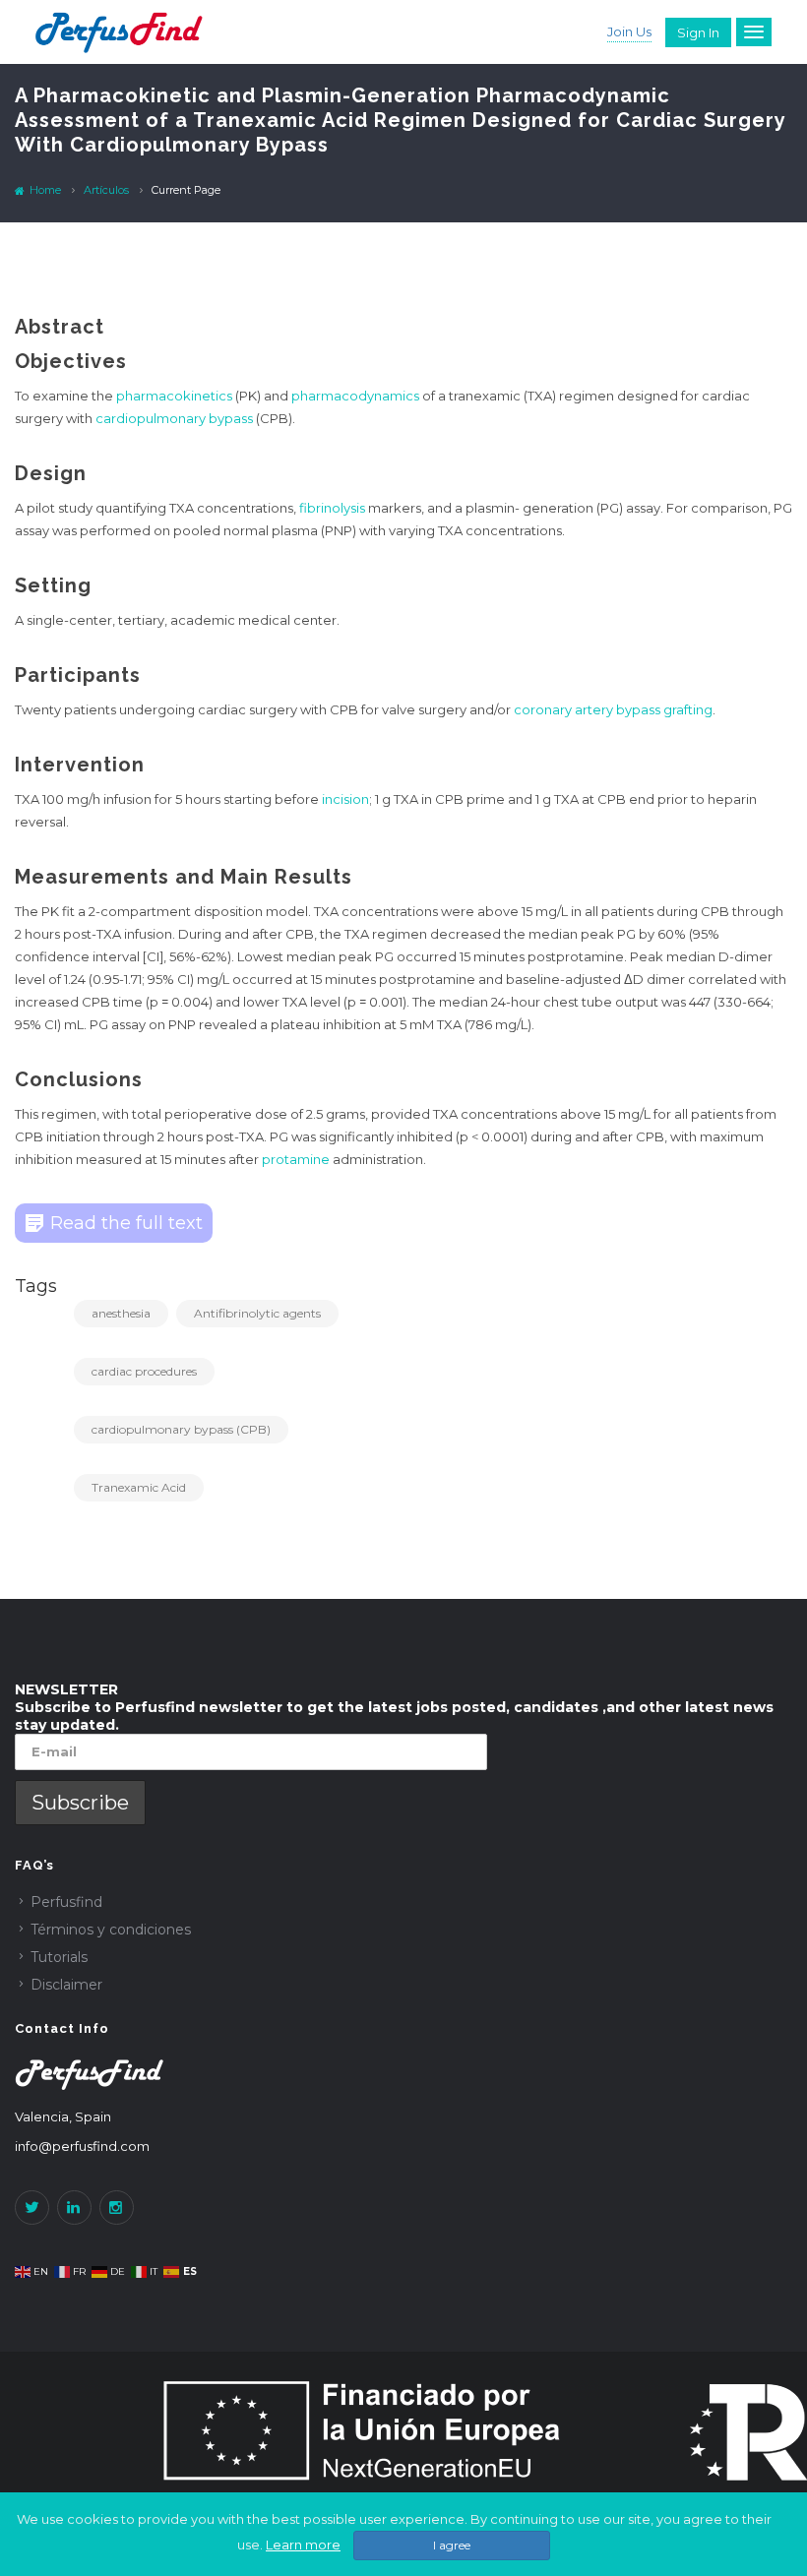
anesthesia (121, 1313)
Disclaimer (66, 1985)
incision (345, 799)
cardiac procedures (144, 1371)
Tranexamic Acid (139, 1487)
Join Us (629, 31)
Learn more (303, 2545)
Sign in (698, 32)
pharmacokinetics (174, 396)
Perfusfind (66, 1902)
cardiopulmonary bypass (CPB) (181, 1429)
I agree (452, 2545)
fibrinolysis (332, 508)
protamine (296, 1159)
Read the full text (126, 1223)
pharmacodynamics (355, 396)
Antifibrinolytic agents (257, 1313)
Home (44, 190)
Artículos (106, 190)
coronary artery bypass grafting (613, 709)
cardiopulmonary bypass (174, 418)
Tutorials (59, 1957)
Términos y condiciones (111, 1930)
